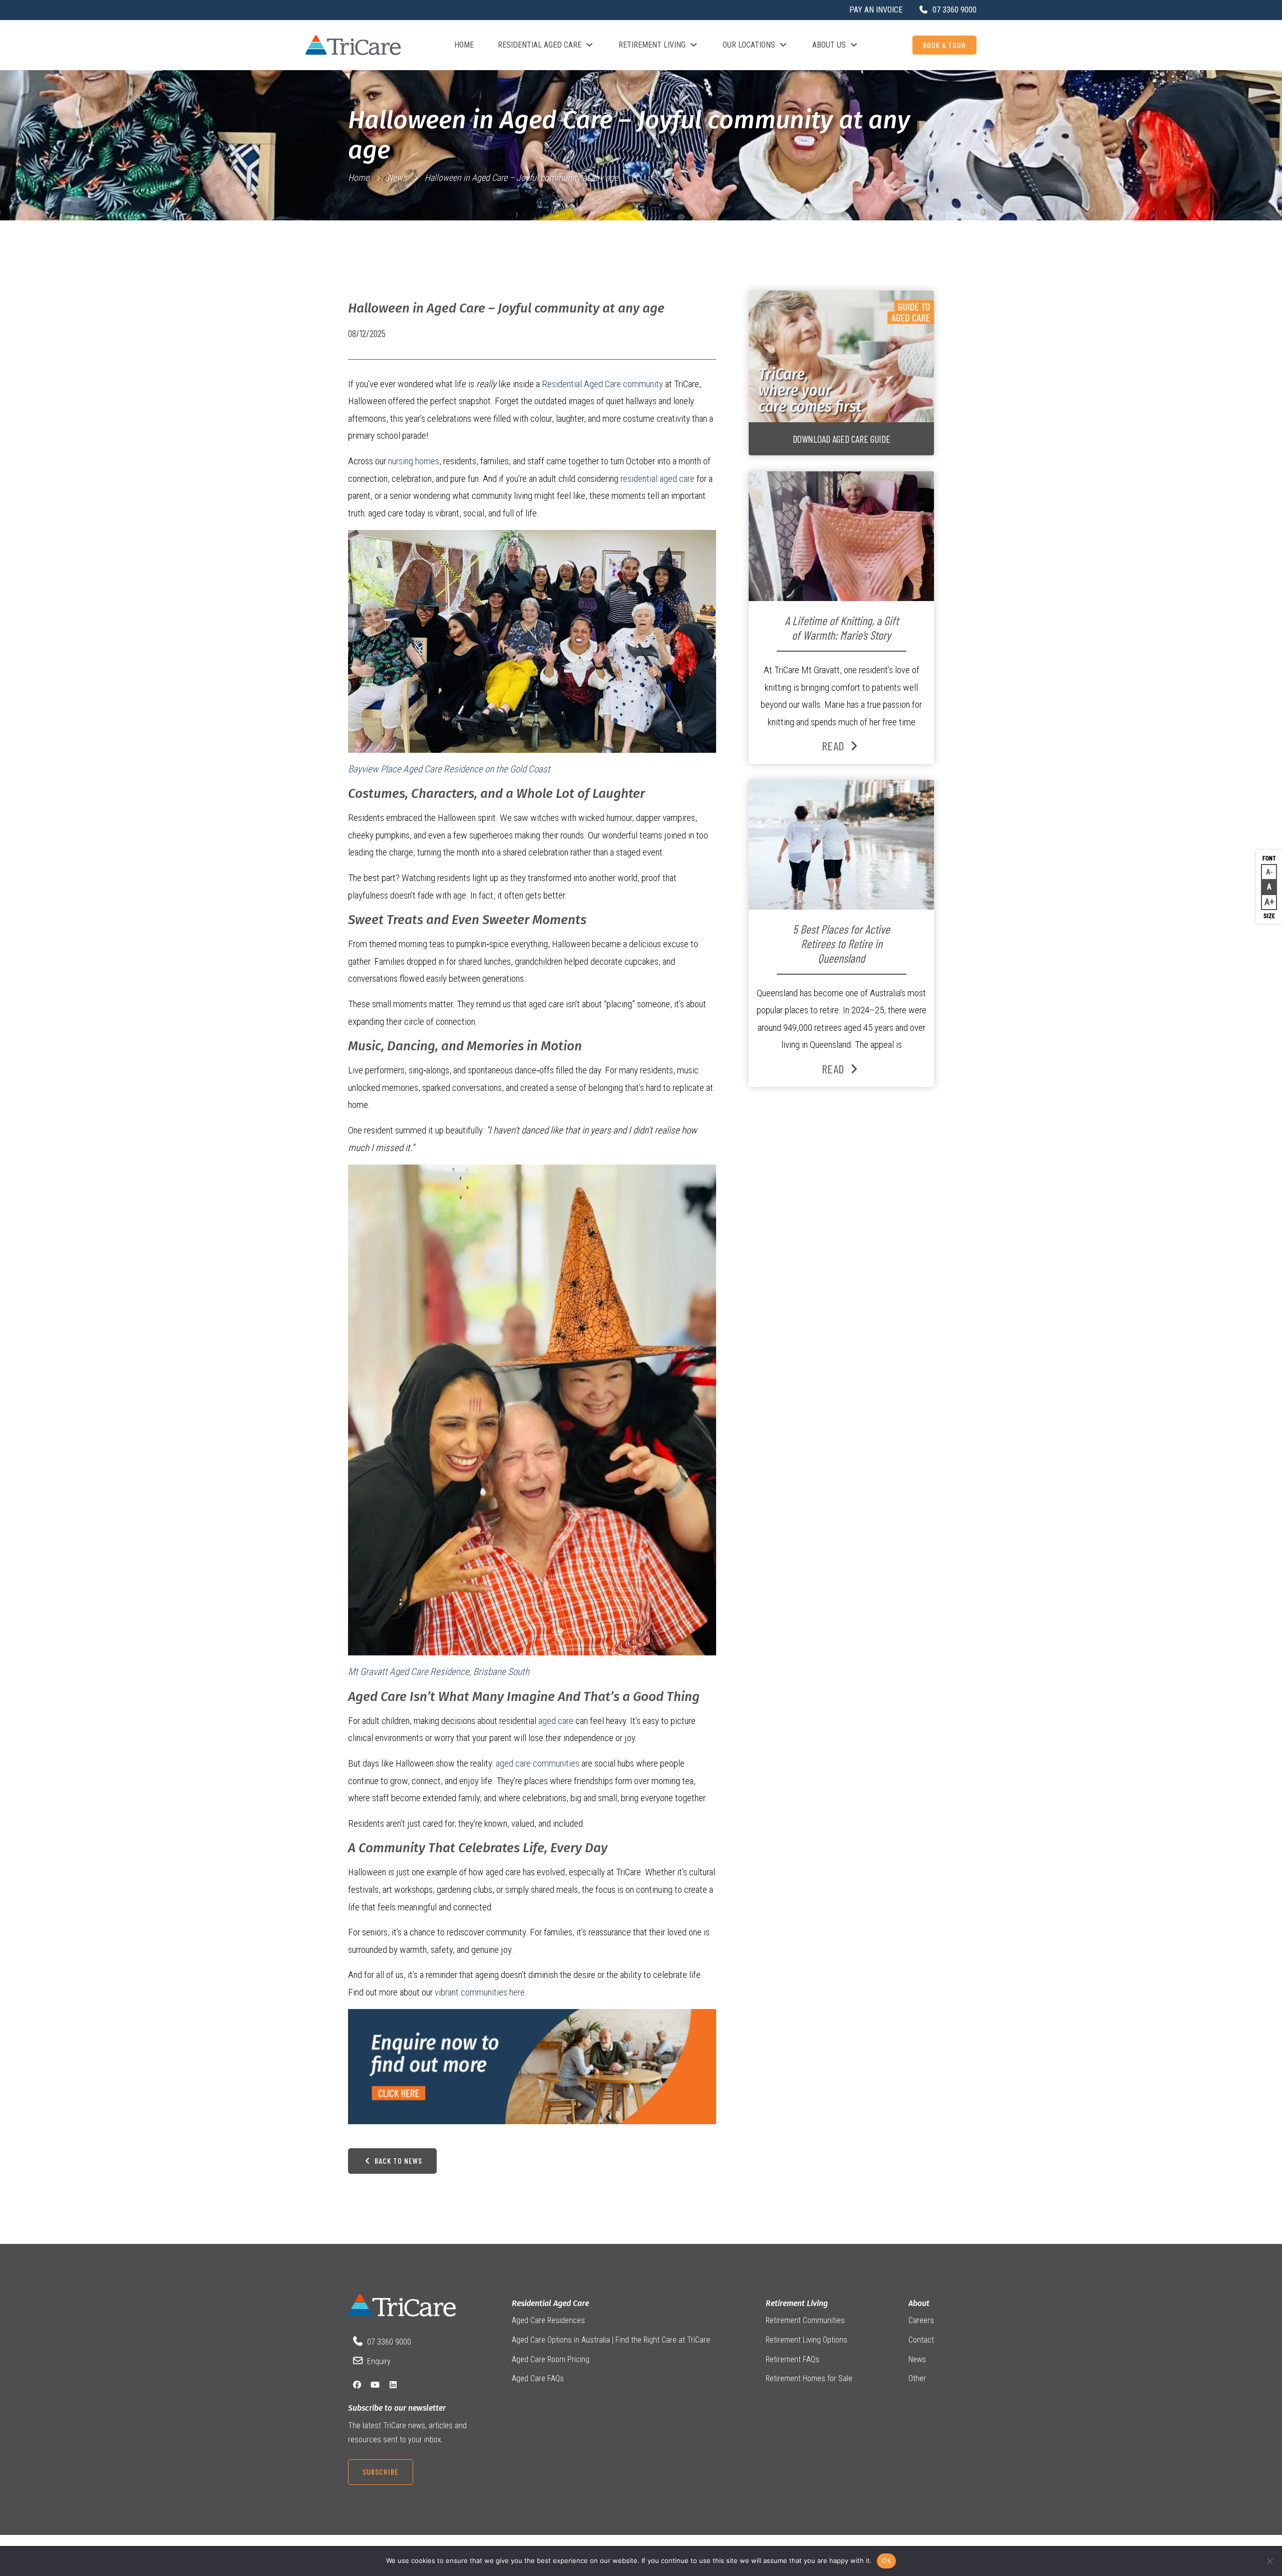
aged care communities (539, 1763)
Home (464, 45)
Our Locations (749, 45)
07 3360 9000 (389, 2342)
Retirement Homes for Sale (809, 2378)
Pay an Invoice (876, 10)
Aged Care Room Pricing (551, 2359)
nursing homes (414, 461)
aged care (556, 1721)
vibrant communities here (480, 1992)
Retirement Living (652, 45)
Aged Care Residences (548, 2320)
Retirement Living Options (807, 2340)
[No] (1269, 2561)
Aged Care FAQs (538, 2378)
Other (917, 2378)
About (919, 2303)
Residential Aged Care (540, 45)
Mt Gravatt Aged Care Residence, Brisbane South (439, 1672)
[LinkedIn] (393, 2385)
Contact (921, 2340)
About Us (829, 45)
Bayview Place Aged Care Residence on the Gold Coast (449, 769)
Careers (921, 2320)
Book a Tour (944, 45)
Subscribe (381, 2472)
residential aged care (658, 479)
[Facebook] (357, 2385)
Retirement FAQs (792, 2359)
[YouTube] (375, 2385)
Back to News (397, 2161)
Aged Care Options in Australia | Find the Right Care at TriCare (611, 2340)
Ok (886, 2560)
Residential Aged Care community (602, 384)
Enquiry (379, 2361)
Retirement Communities (805, 2320)
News (397, 178)
